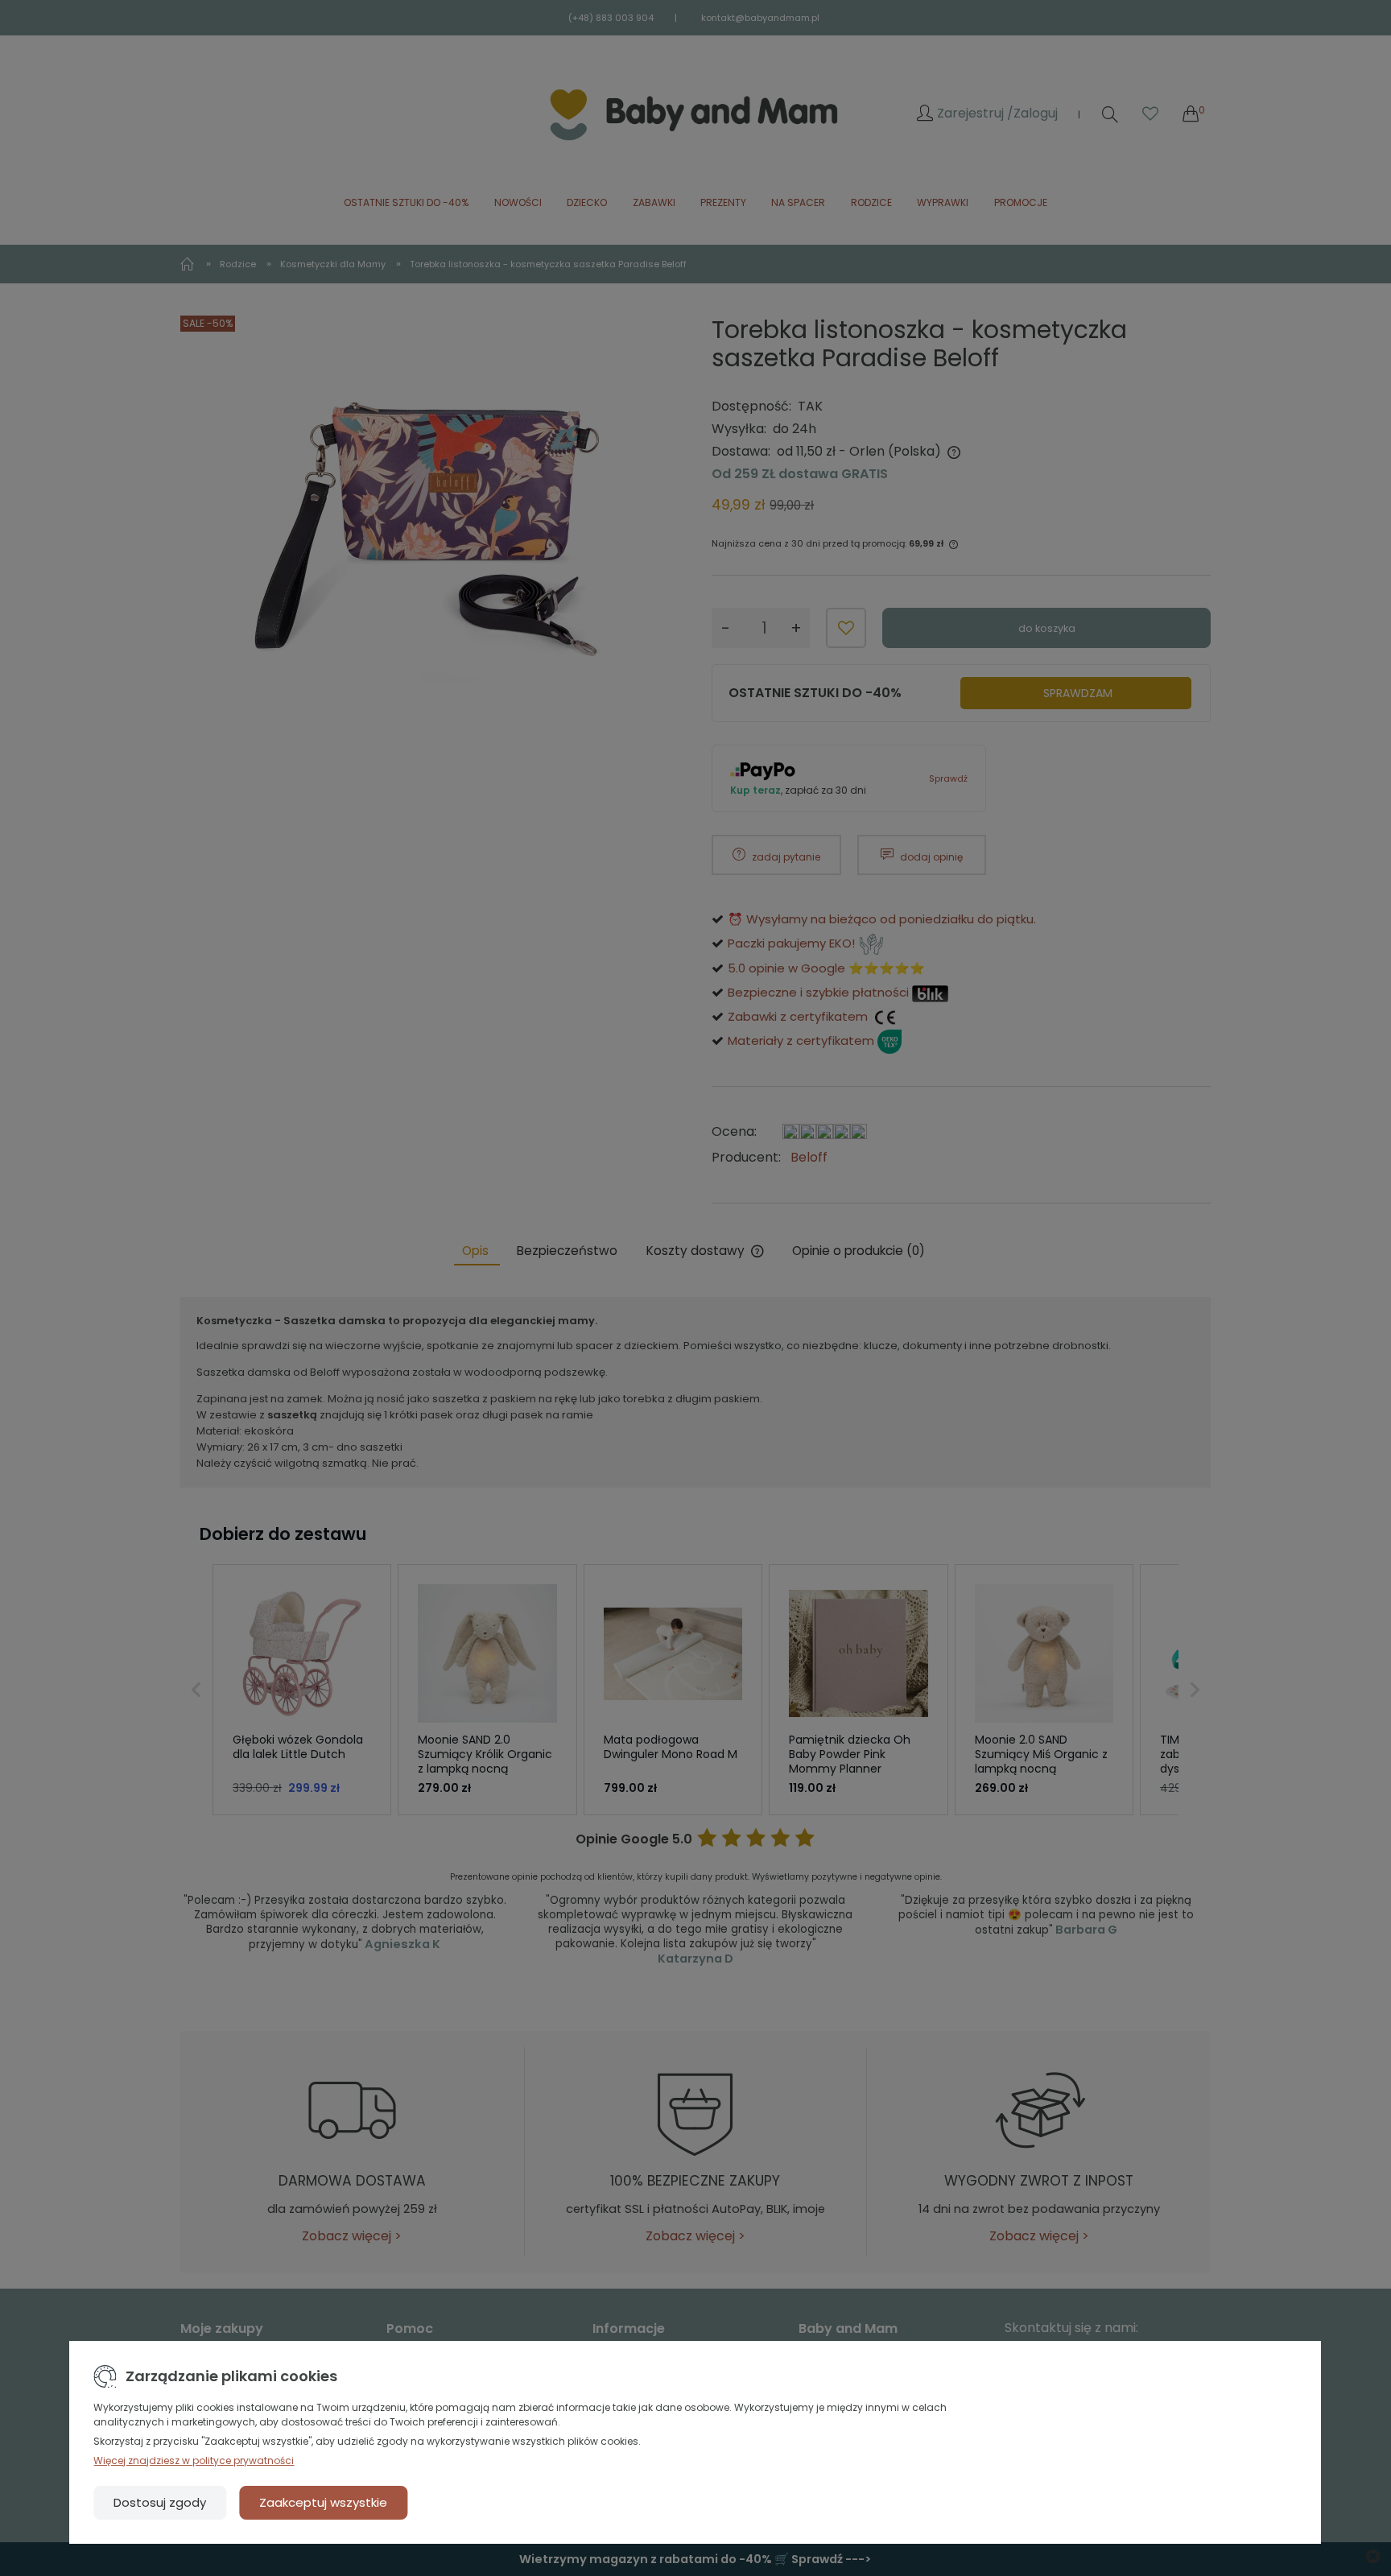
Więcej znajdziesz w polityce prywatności (194, 2460)
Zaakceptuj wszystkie (323, 2502)
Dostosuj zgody (160, 2502)
